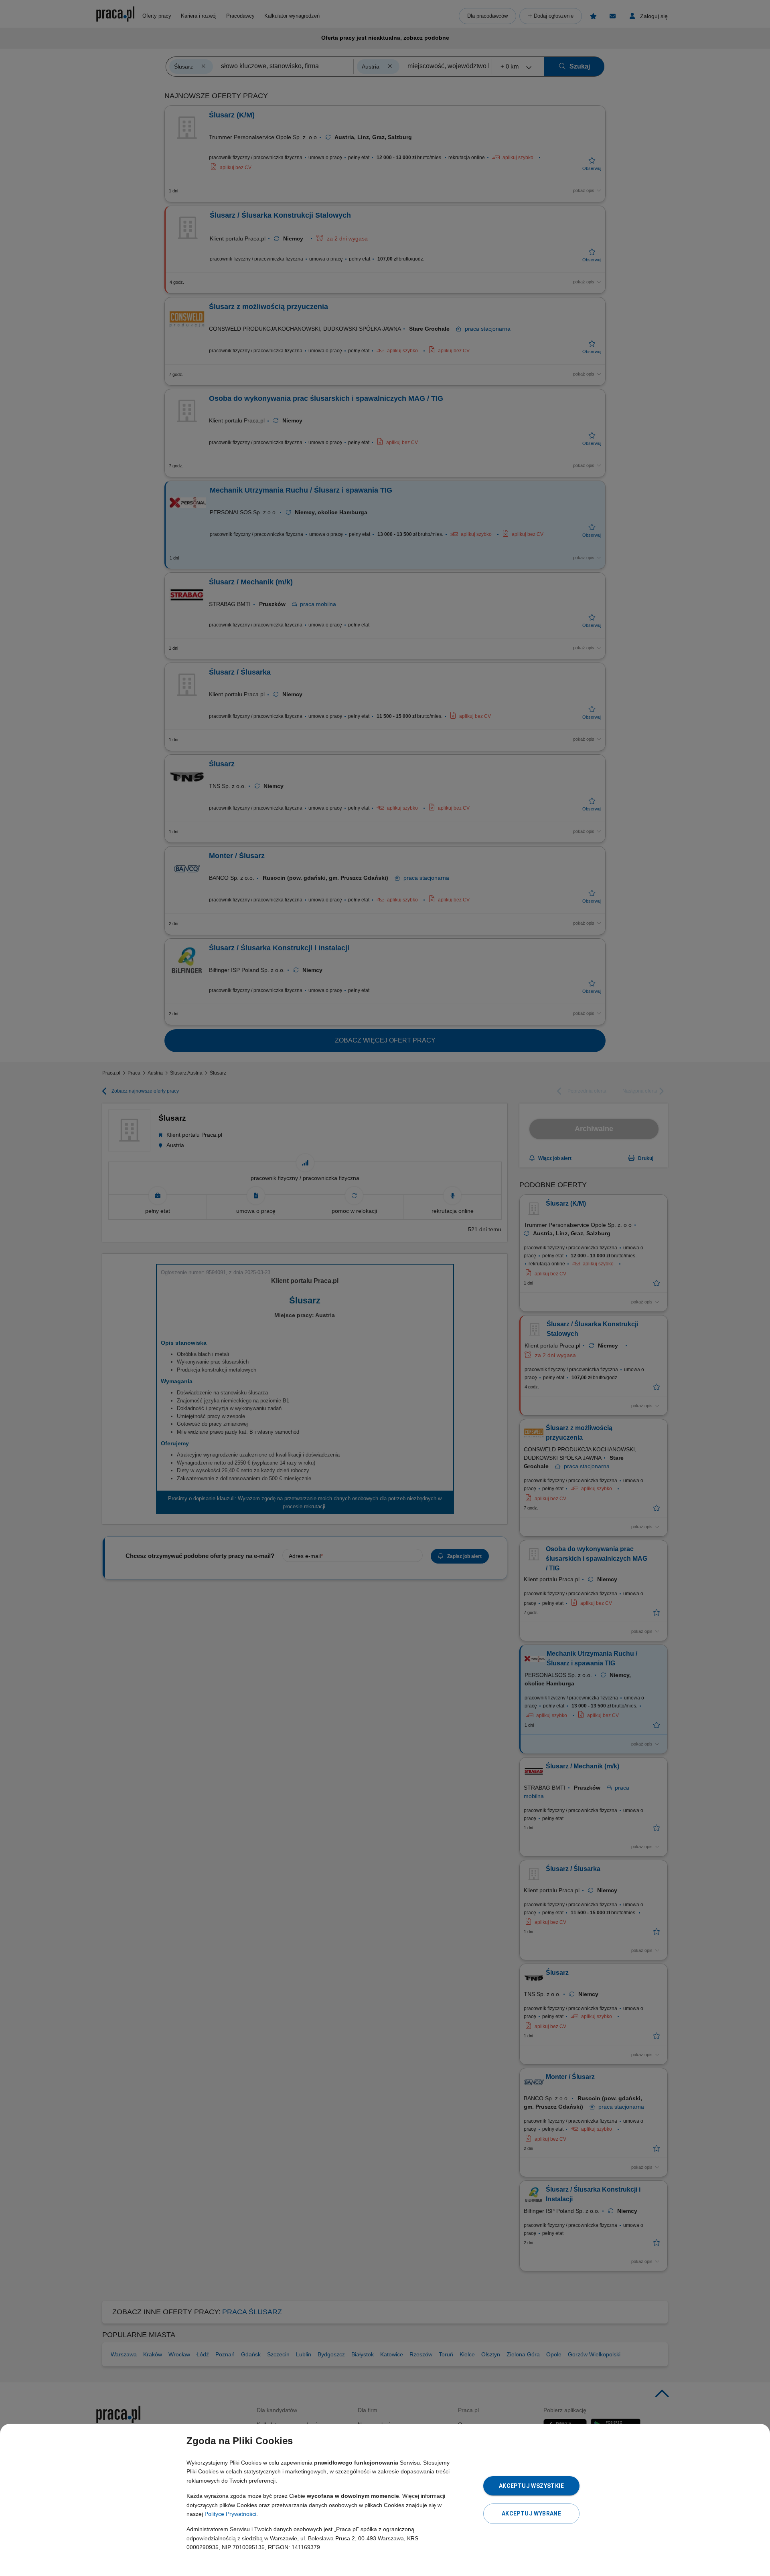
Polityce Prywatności (230, 2514)
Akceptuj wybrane (531, 2513)
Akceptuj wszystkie (531, 2486)
